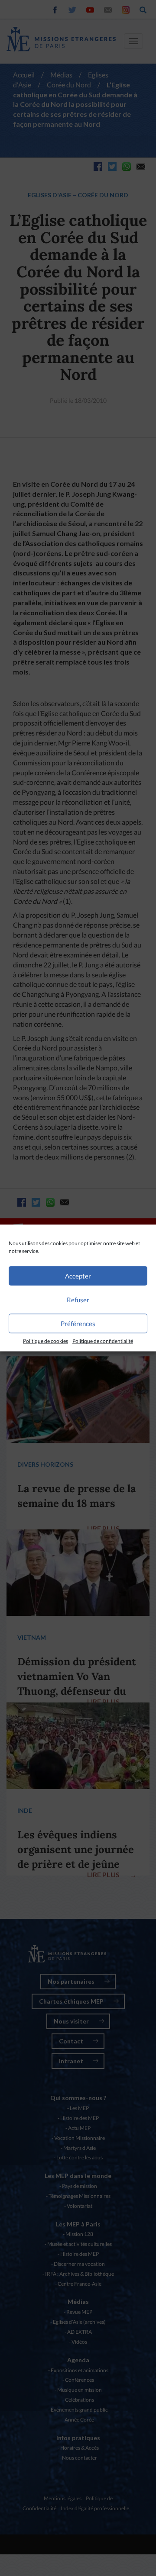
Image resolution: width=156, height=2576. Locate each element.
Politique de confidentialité (103, 1341)
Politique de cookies (45, 1341)
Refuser (78, 1300)
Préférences (78, 1323)
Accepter (78, 1276)
